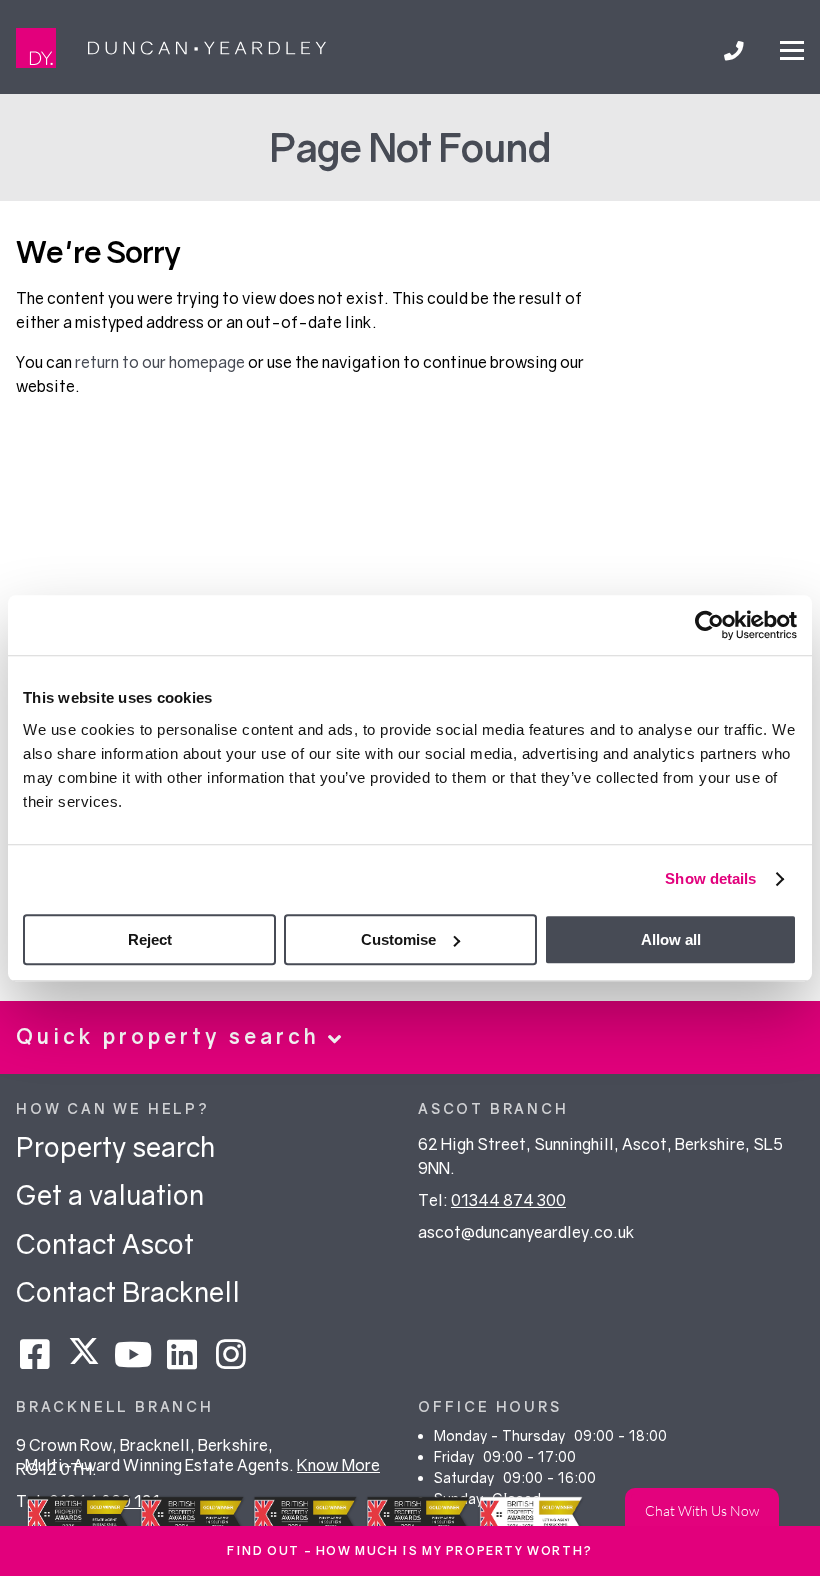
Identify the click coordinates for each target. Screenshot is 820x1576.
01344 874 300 (508, 1200)
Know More (338, 1465)
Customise (398, 939)
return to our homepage (161, 362)
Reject (150, 939)
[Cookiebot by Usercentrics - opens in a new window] (709, 625)
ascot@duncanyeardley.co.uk (526, 1232)
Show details (710, 878)
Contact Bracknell (128, 1291)
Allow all (671, 939)
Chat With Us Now (702, 1508)
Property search (115, 1146)
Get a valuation (110, 1194)
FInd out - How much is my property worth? (410, 1550)
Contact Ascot (105, 1243)
